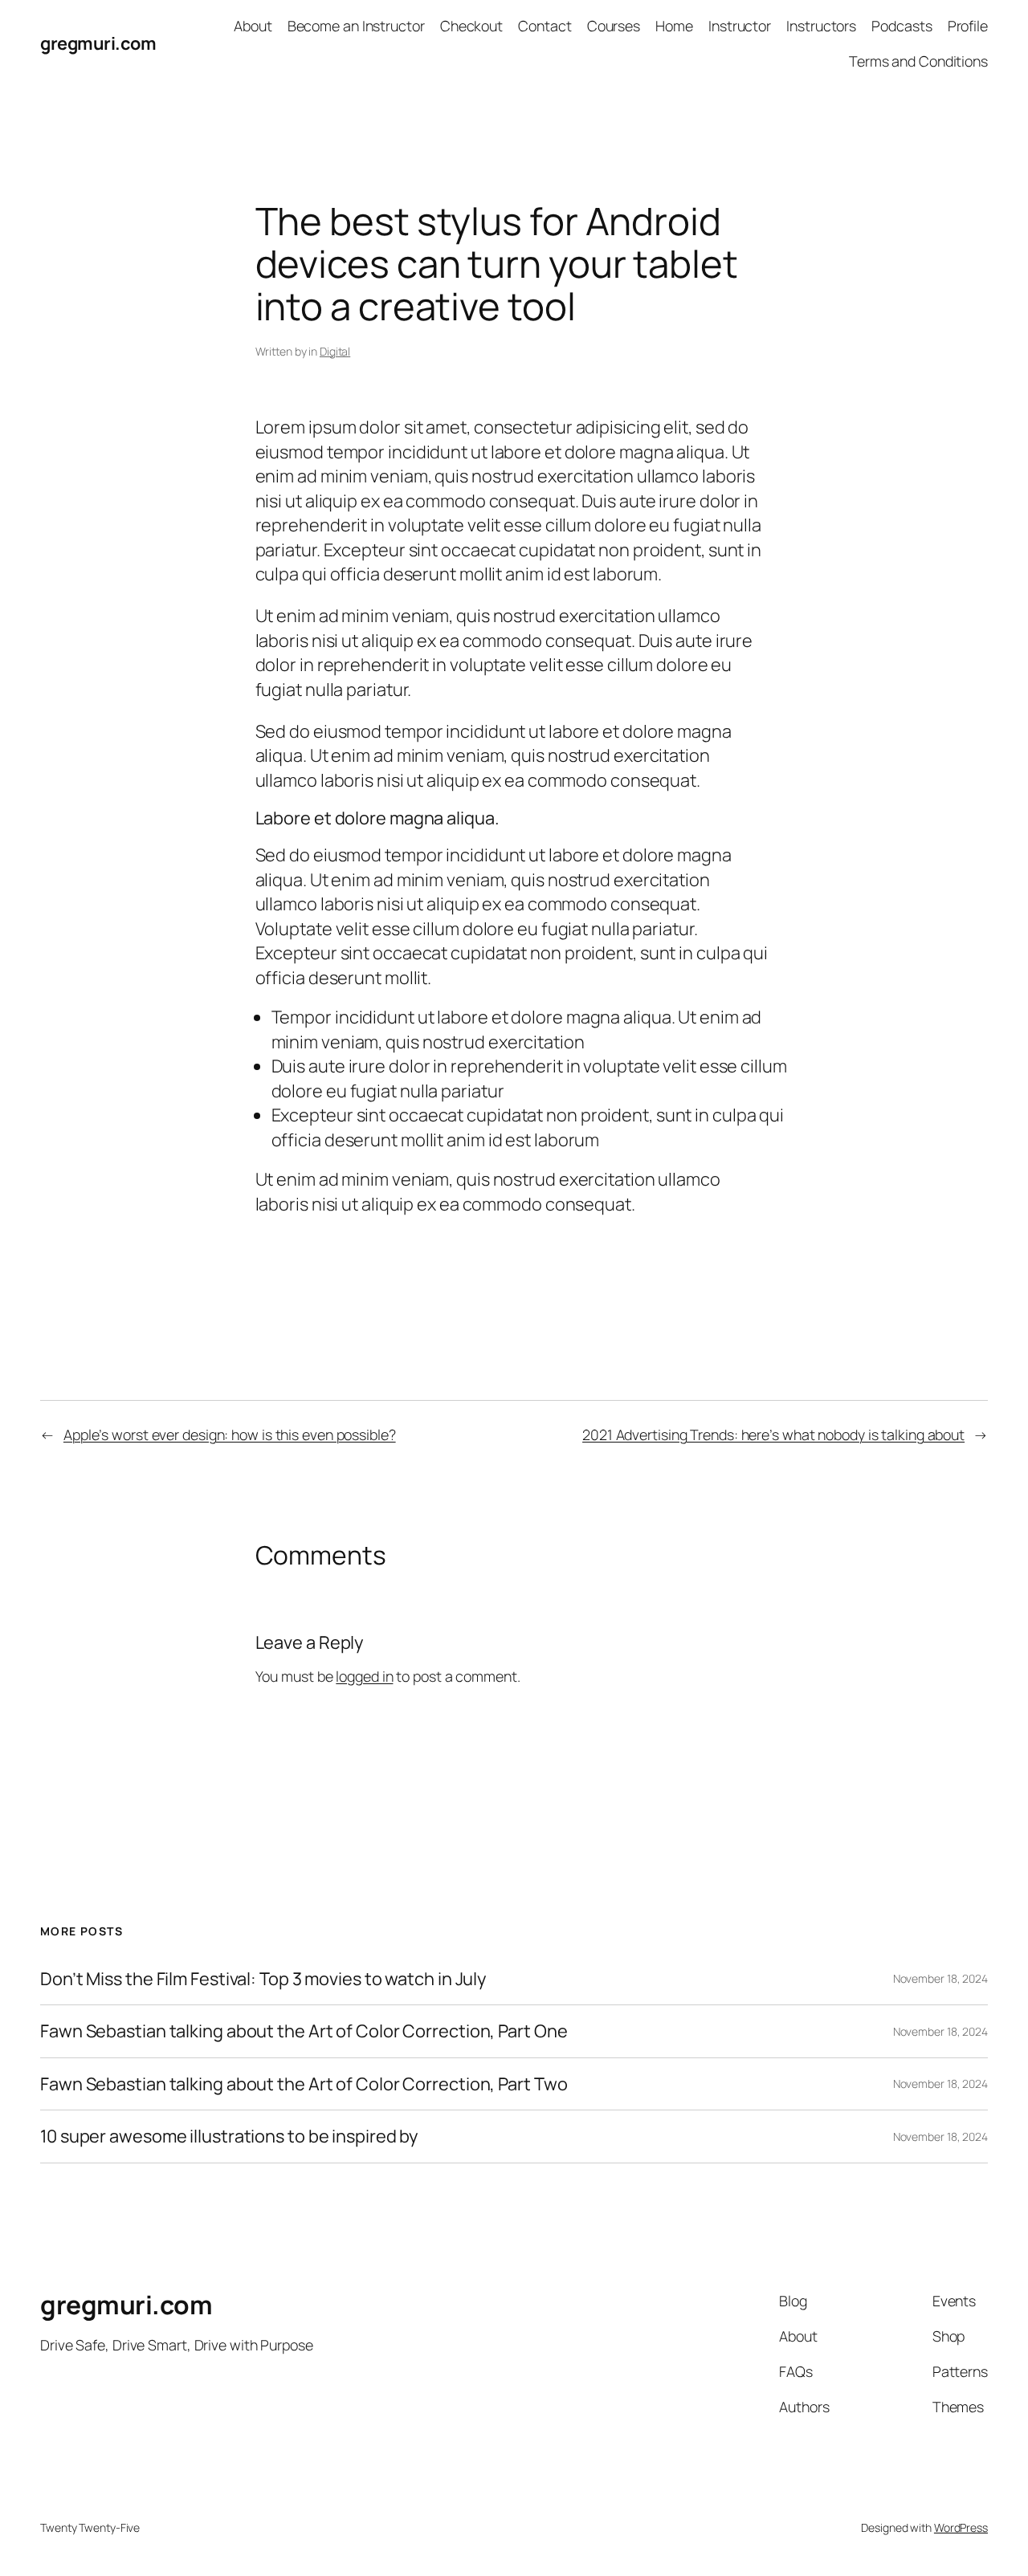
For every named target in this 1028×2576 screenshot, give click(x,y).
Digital (335, 351)
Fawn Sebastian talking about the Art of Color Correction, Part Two (304, 2084)
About (253, 26)
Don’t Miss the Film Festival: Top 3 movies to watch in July (263, 1979)
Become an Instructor (356, 26)
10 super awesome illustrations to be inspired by (229, 2136)
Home (674, 26)
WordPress (961, 2527)
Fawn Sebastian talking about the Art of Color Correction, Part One (304, 2031)
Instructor (740, 26)
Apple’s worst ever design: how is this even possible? (230, 1435)
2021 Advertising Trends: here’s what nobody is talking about (773, 1435)
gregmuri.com (98, 43)
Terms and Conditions (918, 61)
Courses (614, 26)
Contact (545, 26)
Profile (968, 26)
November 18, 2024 (940, 1978)
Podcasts (902, 26)
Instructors (821, 26)
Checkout (471, 26)
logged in (364, 1676)
